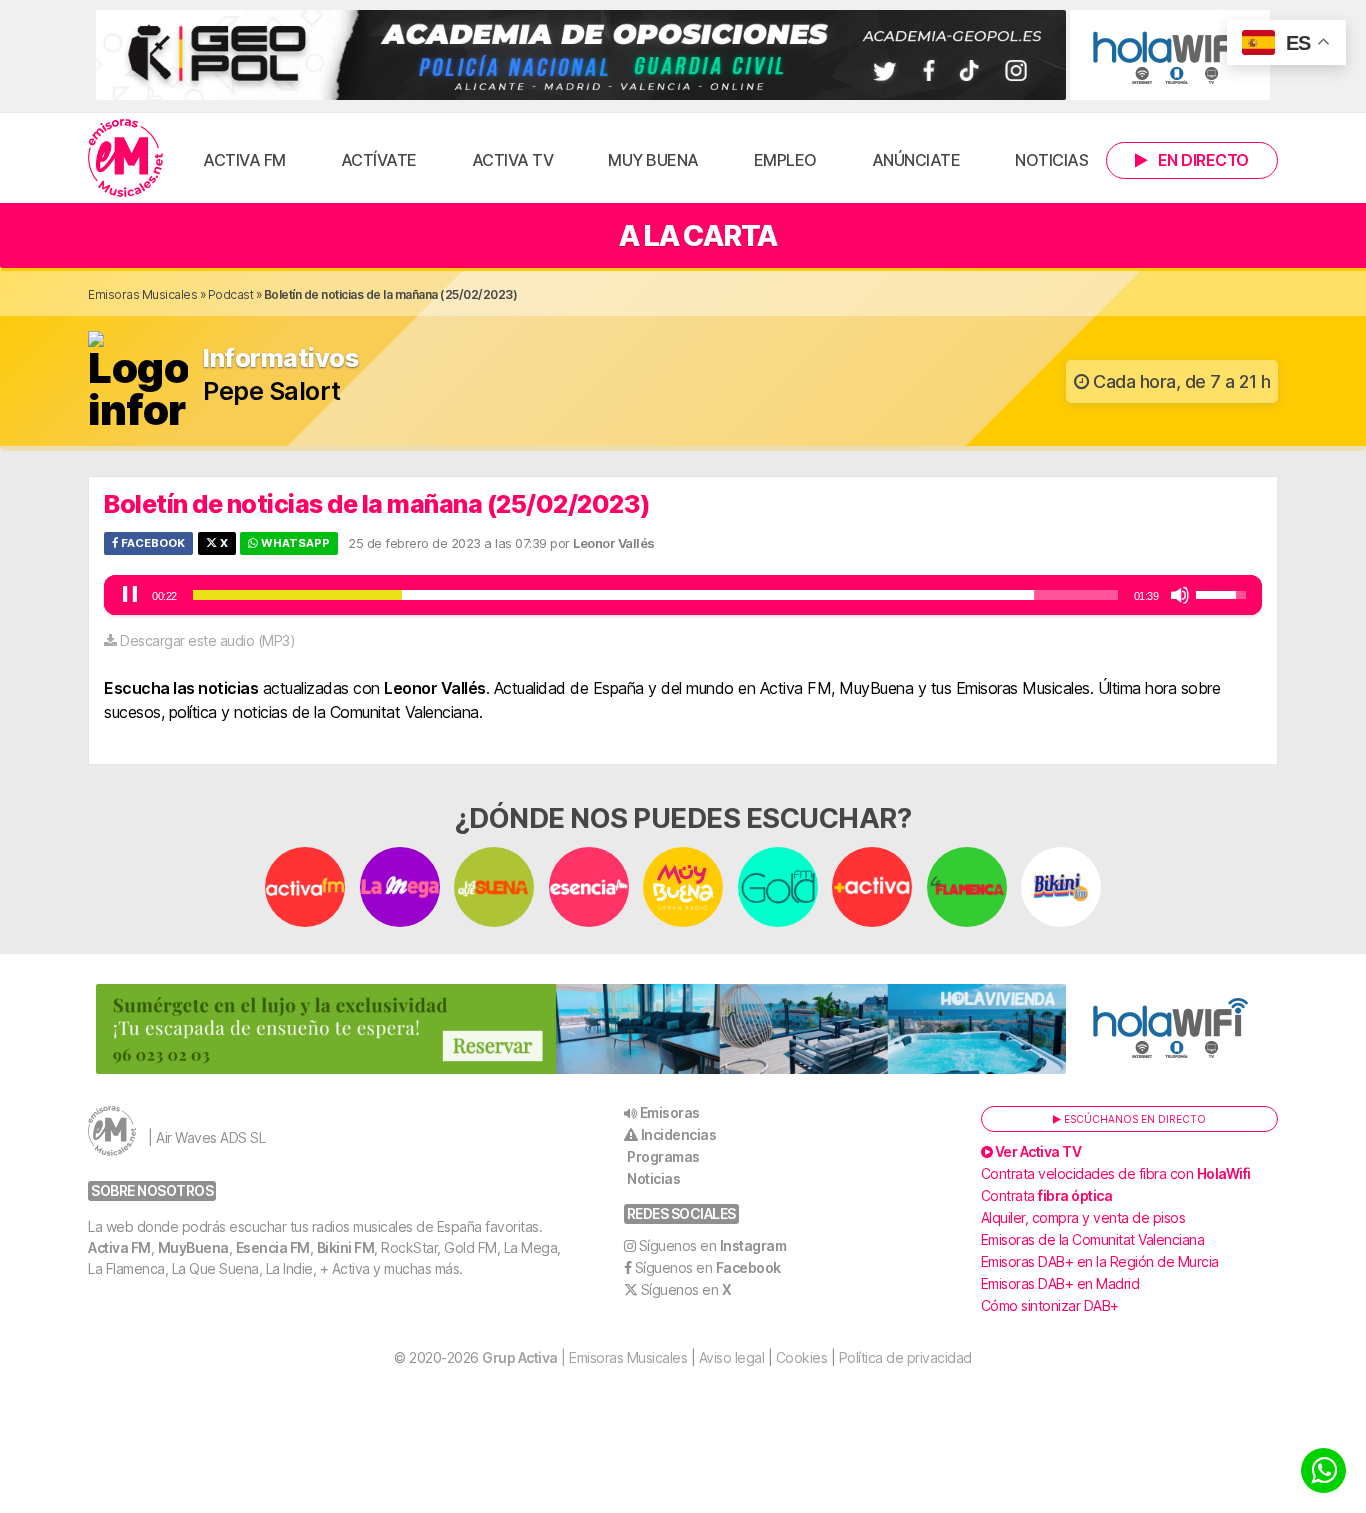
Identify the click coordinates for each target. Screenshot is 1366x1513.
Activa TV (513, 160)
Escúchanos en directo (1133, 1119)
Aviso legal (732, 1357)
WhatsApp (294, 543)
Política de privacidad (905, 1357)
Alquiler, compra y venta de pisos (1083, 1217)
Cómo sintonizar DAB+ (1050, 1305)
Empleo (785, 160)
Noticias (1051, 160)
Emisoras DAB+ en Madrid (1060, 1283)
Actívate (379, 160)
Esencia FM (273, 1247)
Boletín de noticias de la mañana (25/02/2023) (377, 504)
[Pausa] (130, 595)
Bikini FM (346, 1247)
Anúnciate (916, 160)
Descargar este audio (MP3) (207, 640)
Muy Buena (653, 160)
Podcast (231, 294)
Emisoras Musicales (142, 294)
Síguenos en (713, 1245)
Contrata (1047, 1195)
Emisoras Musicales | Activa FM (125, 158)
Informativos (280, 358)
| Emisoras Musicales (584, 1357)
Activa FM (244, 160)
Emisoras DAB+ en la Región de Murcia (1100, 1261)
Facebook (151, 543)
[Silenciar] (1180, 595)
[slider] (655, 595)
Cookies (802, 1357)
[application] (683, 595)
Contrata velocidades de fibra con (1116, 1173)
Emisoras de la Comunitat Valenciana (1093, 1239)
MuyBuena (193, 1247)
